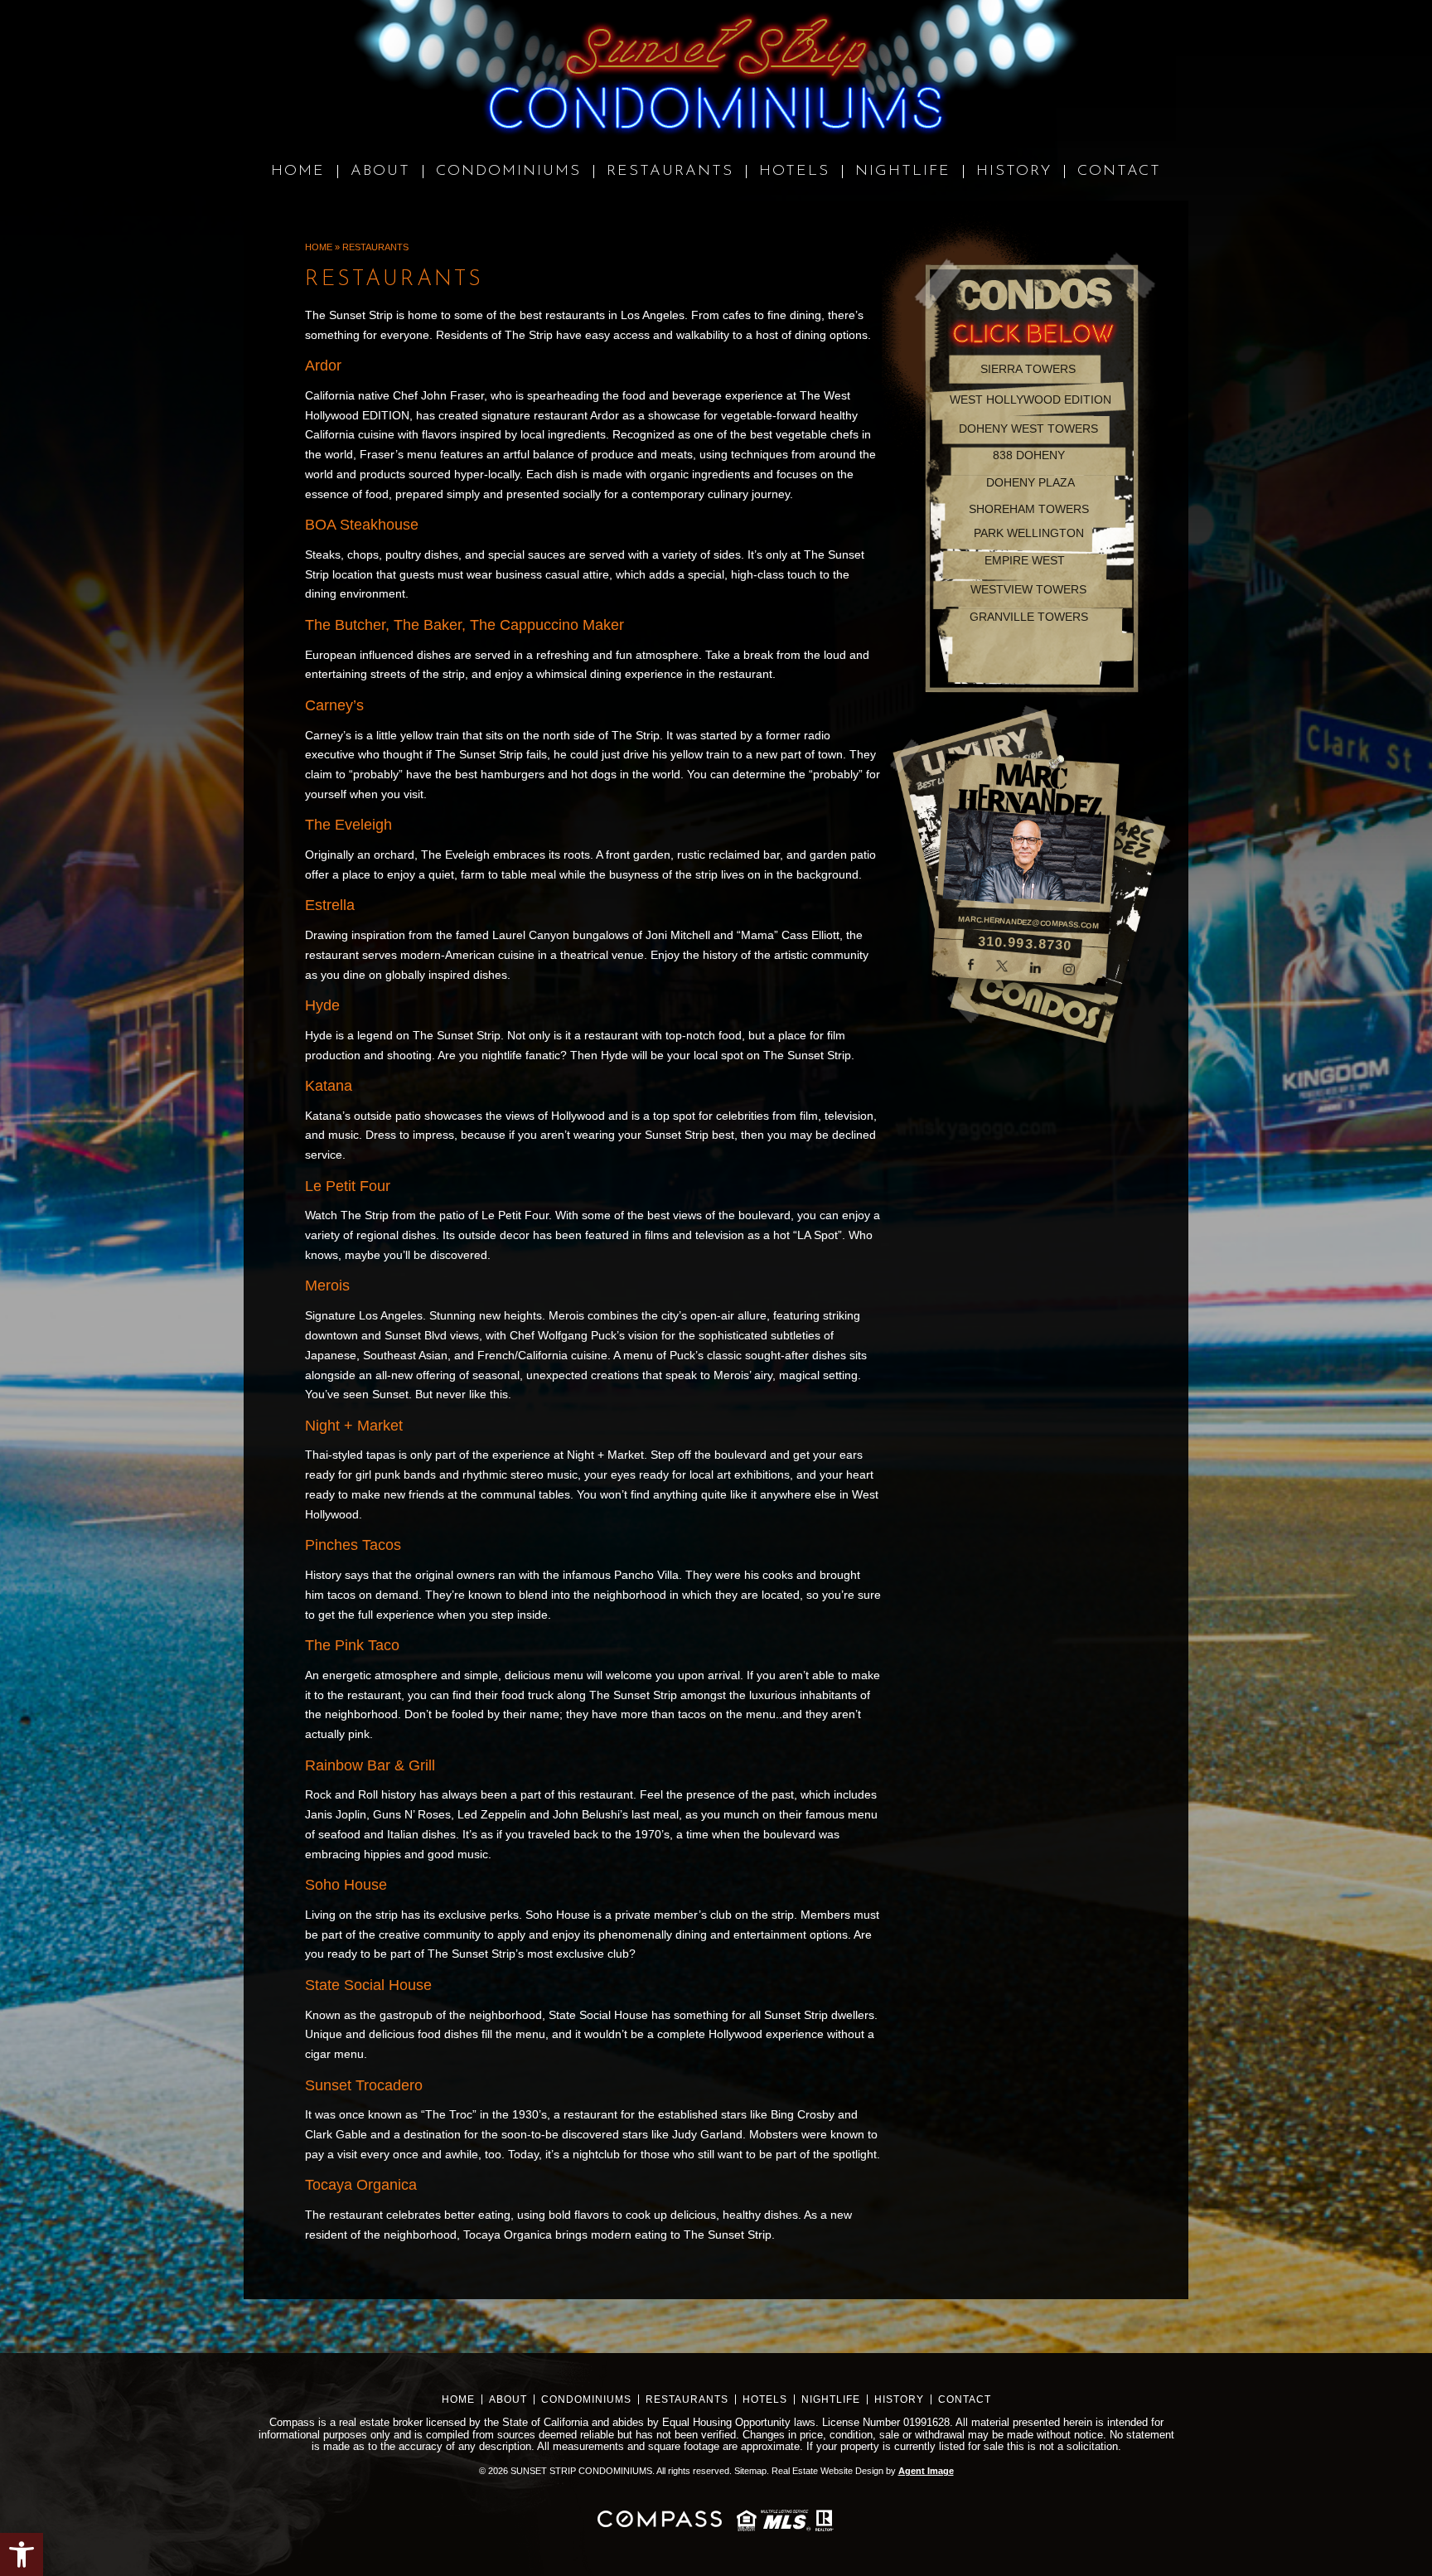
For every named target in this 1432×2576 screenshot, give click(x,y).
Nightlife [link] (831, 2399)
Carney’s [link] (334, 705)
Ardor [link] (323, 366)
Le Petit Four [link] (348, 1186)
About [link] (508, 2399)
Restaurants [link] (687, 2399)
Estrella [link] (330, 905)
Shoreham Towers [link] (1029, 509)
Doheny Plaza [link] (1030, 482)
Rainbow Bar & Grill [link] (370, 1765)
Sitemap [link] (750, 2471)
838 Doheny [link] (1029, 455)
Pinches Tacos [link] (353, 1545)
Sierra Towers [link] (1028, 369)
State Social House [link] (368, 1985)
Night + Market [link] (354, 1426)
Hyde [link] (322, 1005)
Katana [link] (329, 1086)
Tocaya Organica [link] (361, 2185)
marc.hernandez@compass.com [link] (1028, 922)
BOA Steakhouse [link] (362, 525)
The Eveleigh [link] (348, 825)
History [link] (899, 2399)
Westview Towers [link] (1028, 589)
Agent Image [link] (926, 2471)
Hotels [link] (765, 2399)
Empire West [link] (1025, 560)
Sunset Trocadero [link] (364, 2085)
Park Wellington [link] (1029, 533)
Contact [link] (965, 2399)
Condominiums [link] (586, 2399)
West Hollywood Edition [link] (1030, 399)
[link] (22, 2554)
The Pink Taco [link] (352, 1645)
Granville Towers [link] (1029, 617)
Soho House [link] (346, 1885)
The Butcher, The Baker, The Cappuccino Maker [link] (464, 625)
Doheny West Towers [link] (1028, 429)
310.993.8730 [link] (1025, 943)
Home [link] (458, 2399)
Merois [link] (327, 1286)
